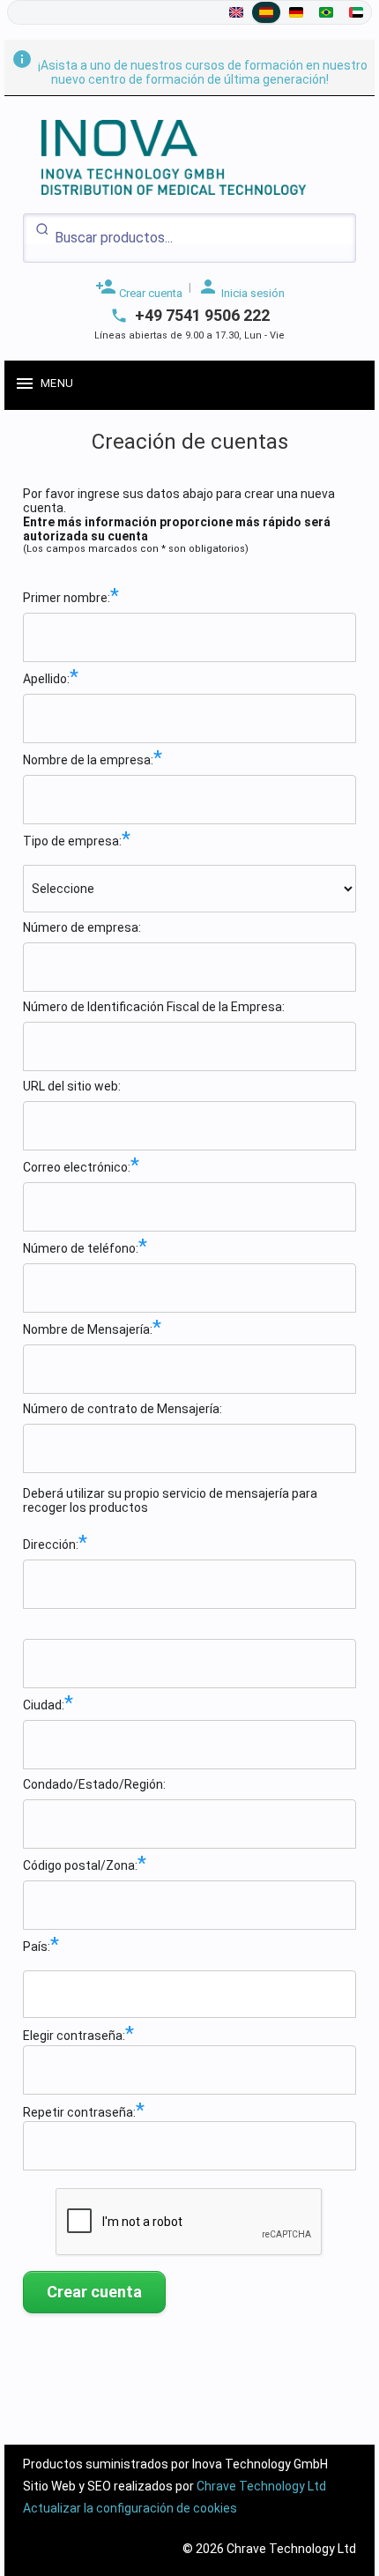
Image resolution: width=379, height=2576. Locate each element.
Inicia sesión (241, 288)
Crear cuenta (139, 288)
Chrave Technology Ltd (261, 2486)
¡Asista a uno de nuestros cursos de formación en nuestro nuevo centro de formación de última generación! (189, 72)
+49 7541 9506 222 (202, 316)
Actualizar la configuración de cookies (130, 2508)
